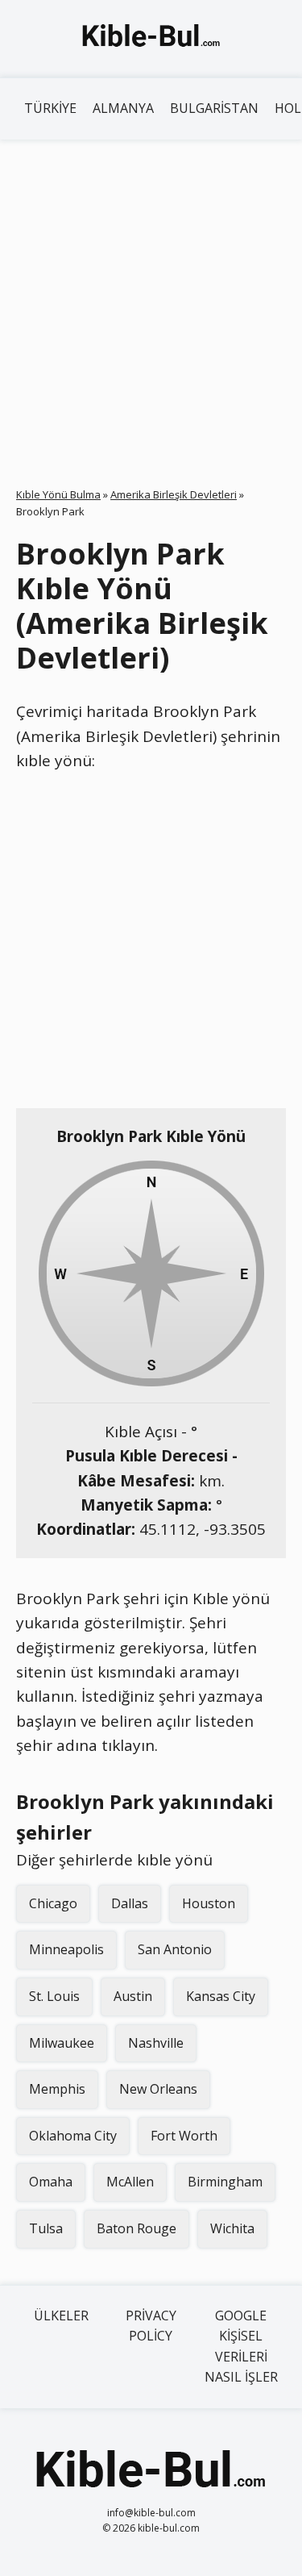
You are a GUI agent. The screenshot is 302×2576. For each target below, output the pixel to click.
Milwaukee (62, 2043)
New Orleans (158, 2089)
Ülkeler (61, 2315)
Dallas (130, 1903)
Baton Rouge (137, 2228)
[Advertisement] (151, 299)
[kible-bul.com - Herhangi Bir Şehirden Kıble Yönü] (151, 39)
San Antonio (175, 1949)
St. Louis (54, 1996)
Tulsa (46, 2228)
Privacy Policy (151, 2326)
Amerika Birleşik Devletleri (174, 494)
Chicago (53, 1903)
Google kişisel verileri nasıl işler (241, 2347)
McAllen (130, 2182)
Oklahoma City (73, 2136)
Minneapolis (66, 1949)
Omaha (51, 2182)
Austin (133, 1996)
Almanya (123, 108)
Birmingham (225, 2182)
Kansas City (221, 1996)
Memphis (57, 2089)
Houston (209, 1903)
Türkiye (50, 108)
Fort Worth (184, 2136)
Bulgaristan (214, 108)
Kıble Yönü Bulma (58, 494)
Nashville (156, 2043)
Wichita (232, 2228)
